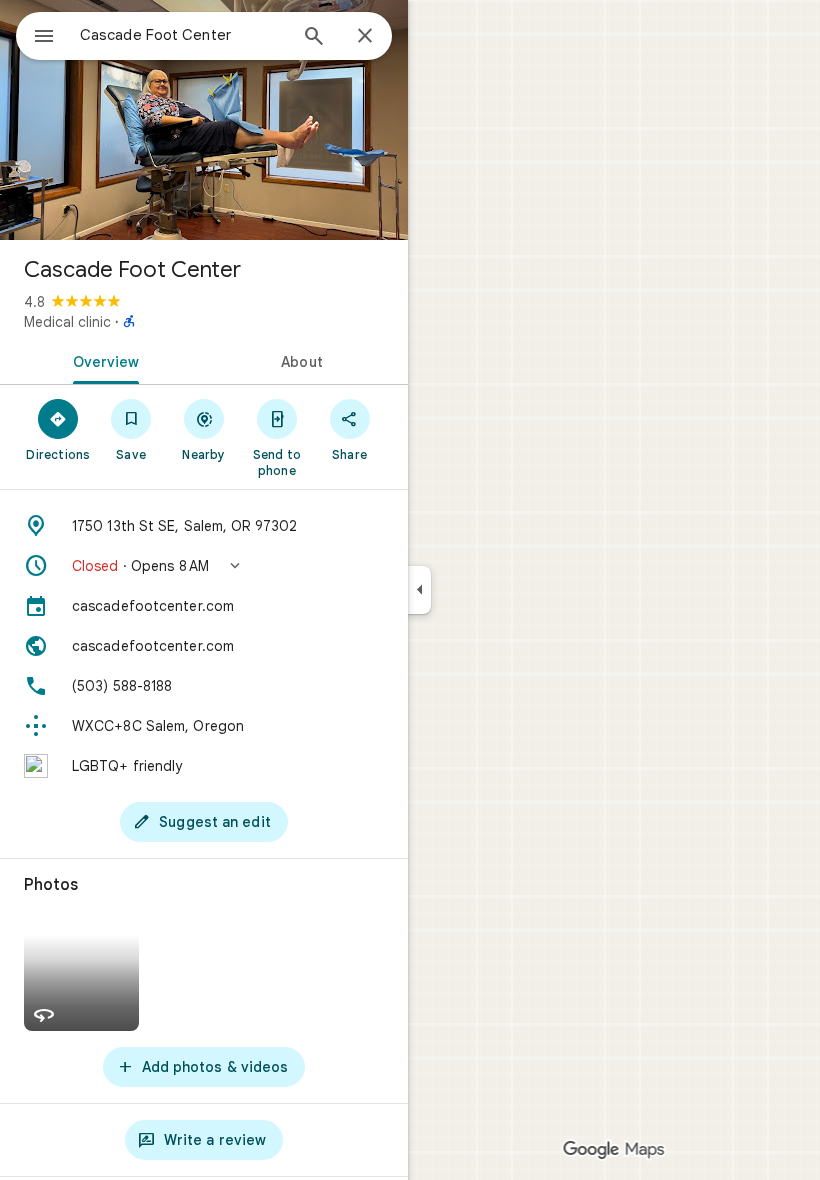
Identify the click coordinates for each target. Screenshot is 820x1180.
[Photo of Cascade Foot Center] (204, 120)
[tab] (102, 360)
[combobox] (183, 35)
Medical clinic (67, 322)
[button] (204, 566)
